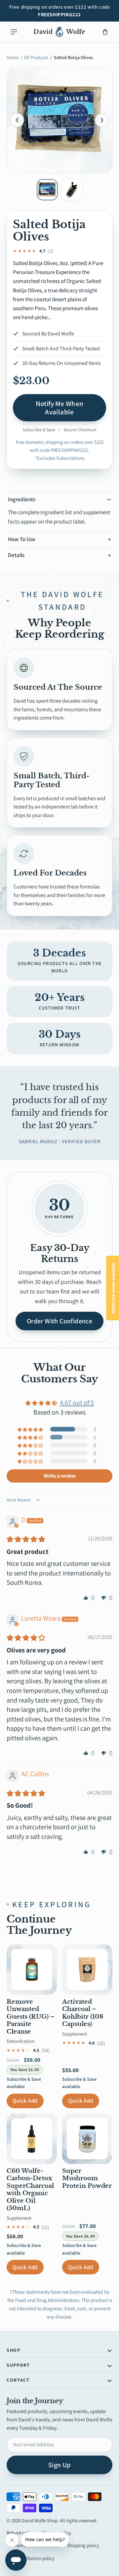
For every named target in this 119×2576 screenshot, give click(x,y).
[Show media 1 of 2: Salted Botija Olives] (47, 190)
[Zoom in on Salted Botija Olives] (59, 120)
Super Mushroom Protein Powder (87, 2178)
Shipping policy (83, 2545)
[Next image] (102, 120)
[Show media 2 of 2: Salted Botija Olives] (72, 190)
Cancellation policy (35, 2558)
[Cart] (105, 32)
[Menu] (14, 32)
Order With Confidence (59, 1321)
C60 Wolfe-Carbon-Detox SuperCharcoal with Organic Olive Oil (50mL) (30, 2190)
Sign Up (59, 2465)
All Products (36, 57)
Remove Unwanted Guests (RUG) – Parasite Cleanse (31, 2017)
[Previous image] (17, 120)
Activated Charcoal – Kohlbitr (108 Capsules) (83, 2013)
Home (13, 57)
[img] (26, 1539)
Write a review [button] (60, 1476)
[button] (31, 1429)
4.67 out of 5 (77, 1402)
